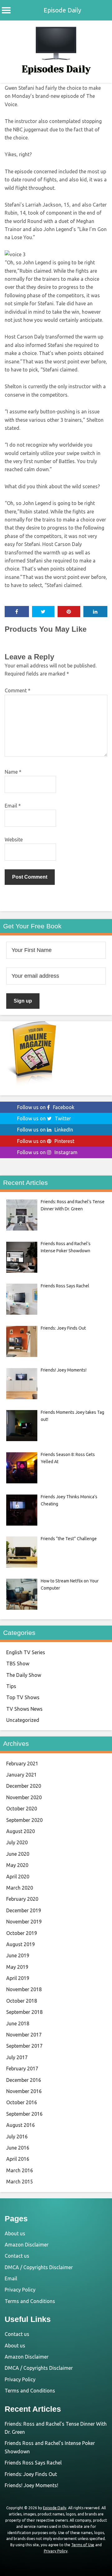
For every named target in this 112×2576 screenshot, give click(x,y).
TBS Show (18, 1663)
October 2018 (22, 2001)
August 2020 (21, 1831)
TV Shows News (24, 1709)
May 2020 (17, 1865)
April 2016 (18, 2159)
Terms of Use (83, 2545)
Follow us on (46, 1107)
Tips (11, 1686)
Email (13, 806)
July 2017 (17, 2057)
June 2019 (18, 1955)
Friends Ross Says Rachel (33, 2463)
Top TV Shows (23, 1697)
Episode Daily (62, 10)
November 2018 (24, 1989)
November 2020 (24, 1797)
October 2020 (22, 1809)
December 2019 (24, 1910)
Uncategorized (23, 1720)
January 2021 (21, 1775)
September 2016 (24, 2114)
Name (13, 772)
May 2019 (17, 1967)
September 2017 (24, 2046)
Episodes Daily (56, 69)
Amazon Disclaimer (27, 2245)
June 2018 (18, 2023)
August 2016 (21, 2125)
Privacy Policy (20, 2290)
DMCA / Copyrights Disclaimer (39, 2267)
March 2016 (20, 2170)
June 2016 (18, 2148)
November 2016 (24, 2091)
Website (14, 840)
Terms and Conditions (30, 2301)
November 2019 (24, 1922)
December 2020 (24, 1786)
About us (15, 2233)
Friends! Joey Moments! (31, 2485)
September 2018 (24, 2012)
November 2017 (24, 2035)
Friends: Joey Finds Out (31, 2474)
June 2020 (18, 1854)
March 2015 (20, 2182)
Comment (18, 690)
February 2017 (22, 2069)
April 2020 (18, 1877)
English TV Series (26, 1652)
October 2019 (22, 1933)
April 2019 (18, 1978)
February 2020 (22, 1899)
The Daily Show (24, 1675)
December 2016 (24, 2080)
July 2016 (17, 2137)
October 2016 (22, 2102)
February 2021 (22, 1764)
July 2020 (17, 1842)
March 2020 (20, 1888)
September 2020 (24, 1820)
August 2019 (21, 1944)
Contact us (17, 2256)
